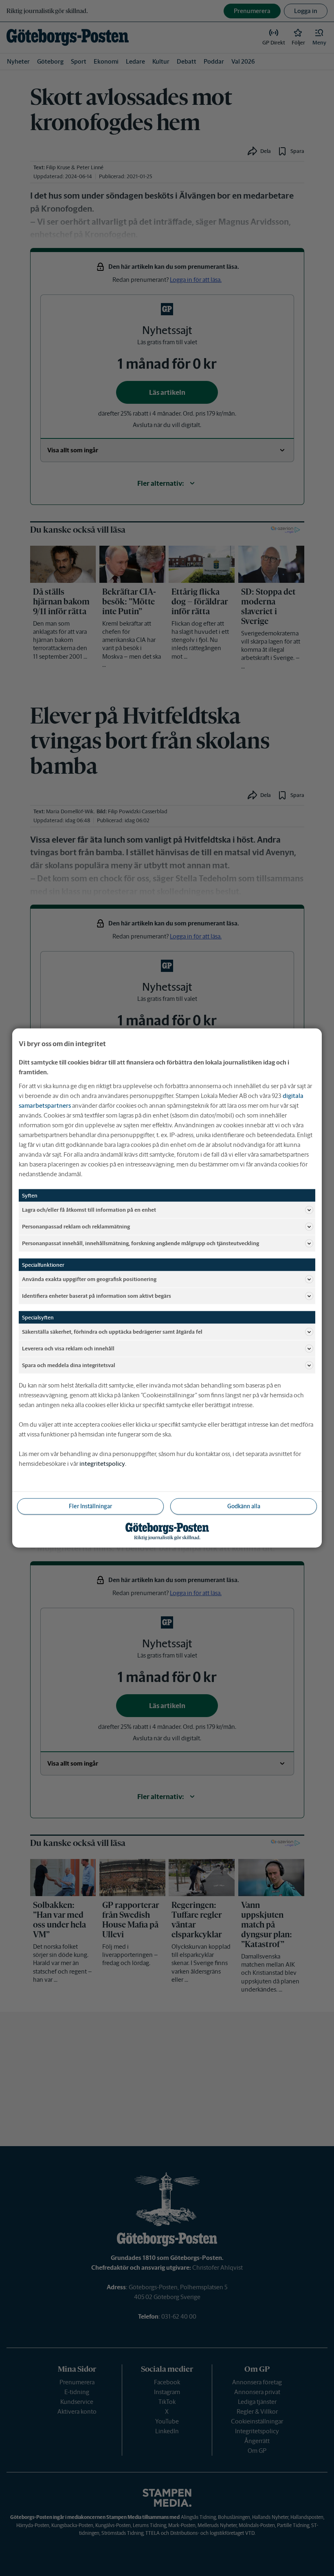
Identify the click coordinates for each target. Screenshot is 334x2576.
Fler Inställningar (90, 1506)
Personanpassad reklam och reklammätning (76, 1226)
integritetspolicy (102, 1464)
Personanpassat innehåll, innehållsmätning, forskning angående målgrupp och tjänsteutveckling (141, 1243)
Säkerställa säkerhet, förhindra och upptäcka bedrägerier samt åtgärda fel (112, 1331)
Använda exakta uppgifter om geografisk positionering (89, 1279)
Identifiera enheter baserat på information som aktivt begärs (97, 1296)
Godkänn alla (244, 1506)
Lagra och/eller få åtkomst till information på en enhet (89, 1209)
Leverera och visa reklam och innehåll (68, 1348)
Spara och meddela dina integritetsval (69, 1365)
